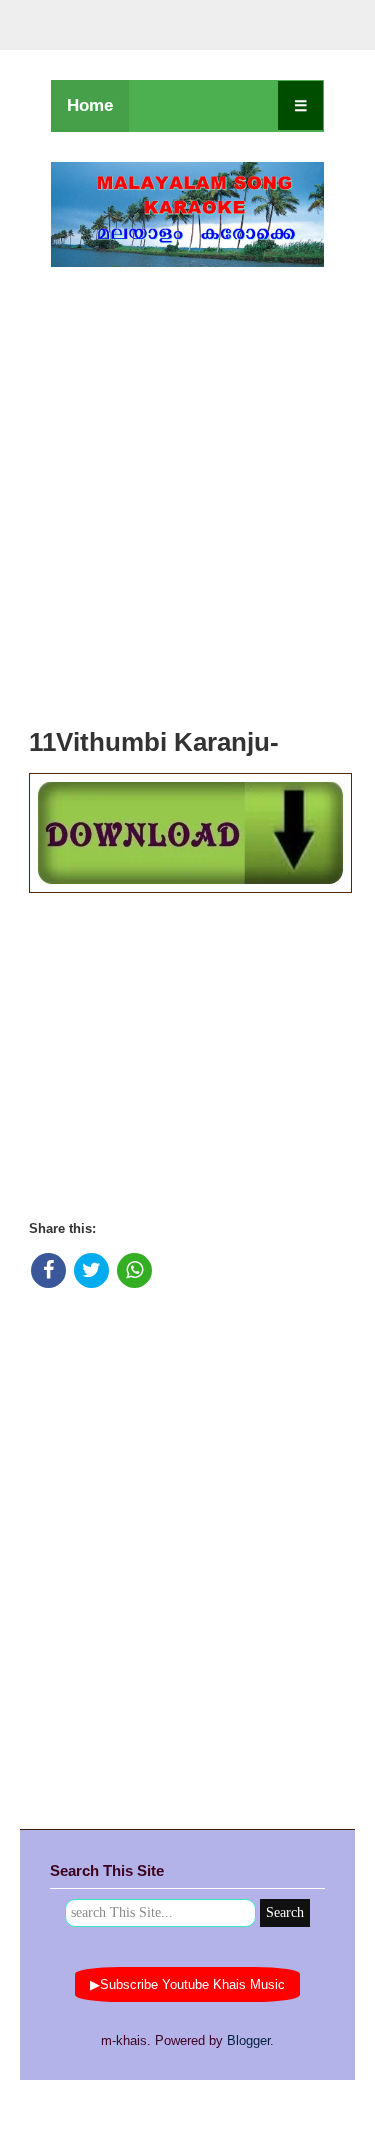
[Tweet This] (91, 1270)
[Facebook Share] (48, 1270)
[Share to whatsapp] (134, 1270)
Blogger (248, 2040)
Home (90, 105)
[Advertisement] (187, 491)
